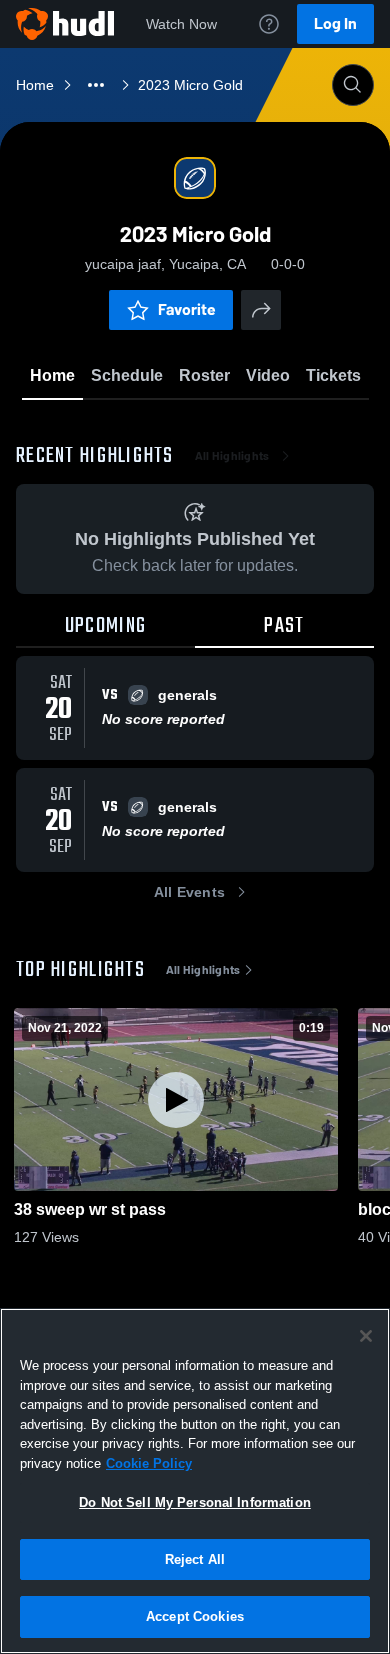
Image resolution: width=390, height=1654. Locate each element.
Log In (335, 23)
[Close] (366, 1336)
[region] (195, 1481)
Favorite (187, 309)
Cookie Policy (149, 1463)
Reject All (195, 1559)
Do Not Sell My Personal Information (195, 1502)
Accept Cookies (195, 1616)
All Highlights (232, 456)
